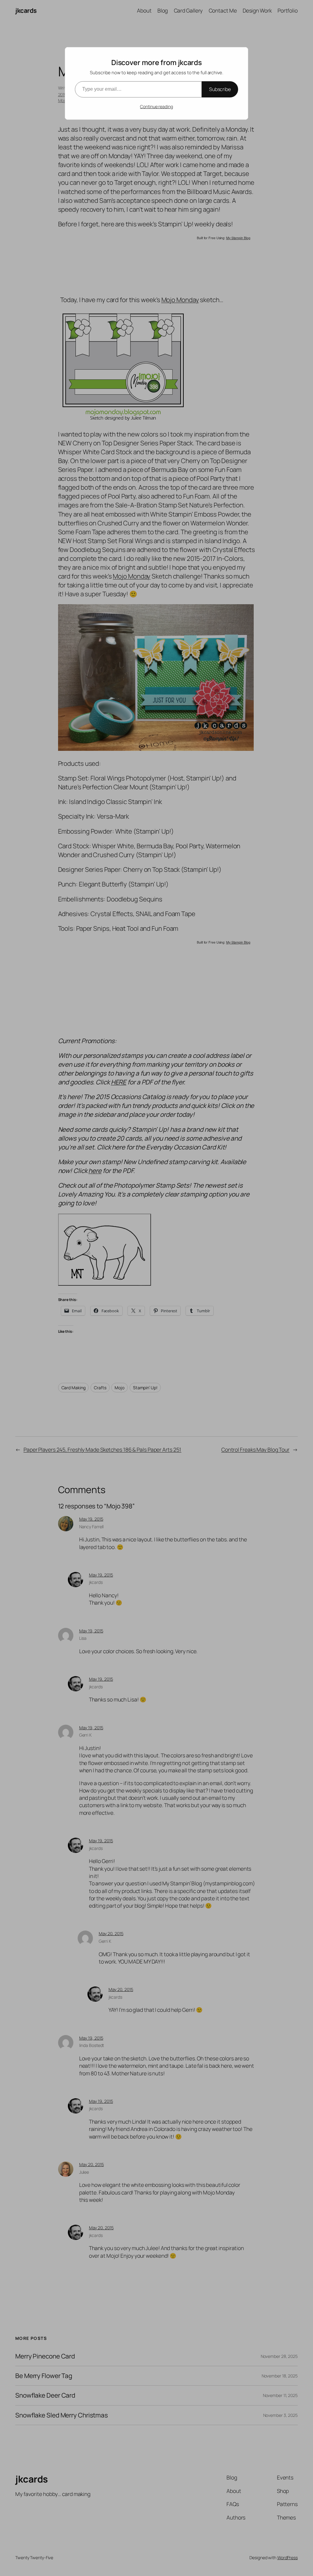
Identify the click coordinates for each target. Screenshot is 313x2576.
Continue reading (156, 106)
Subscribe (220, 89)
